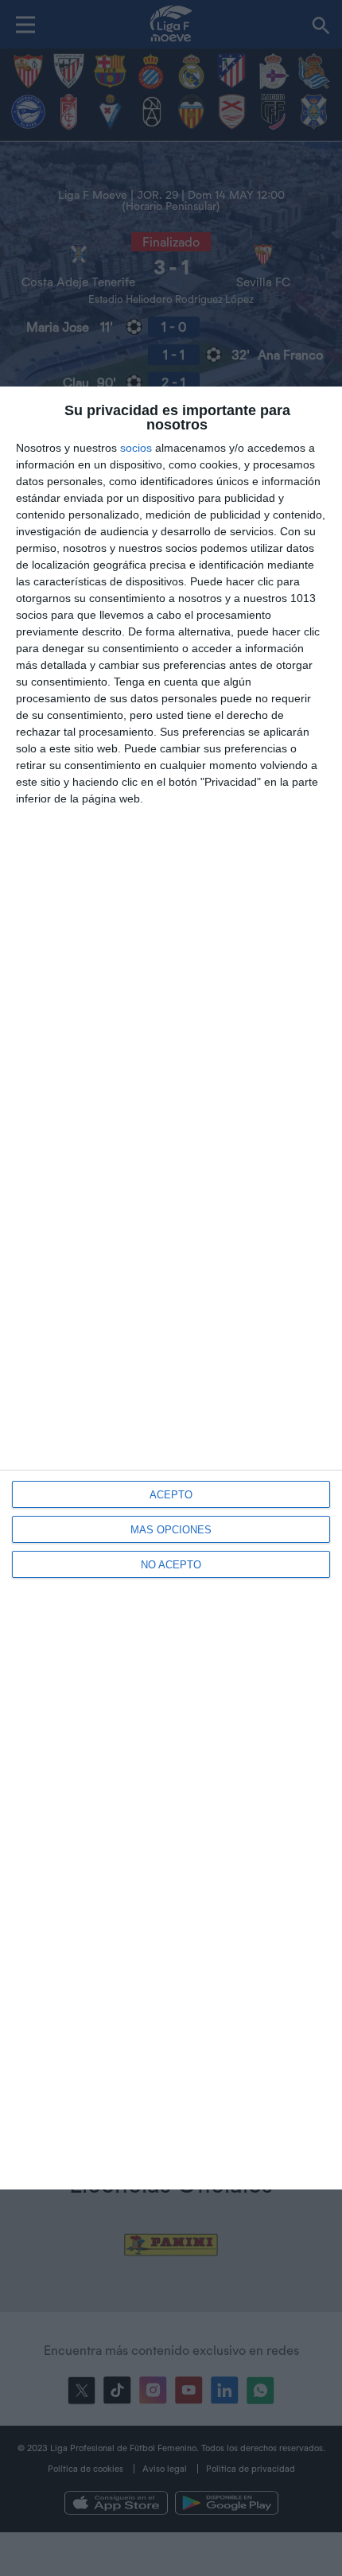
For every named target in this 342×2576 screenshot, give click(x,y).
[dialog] (171, 1288)
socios (136, 448)
